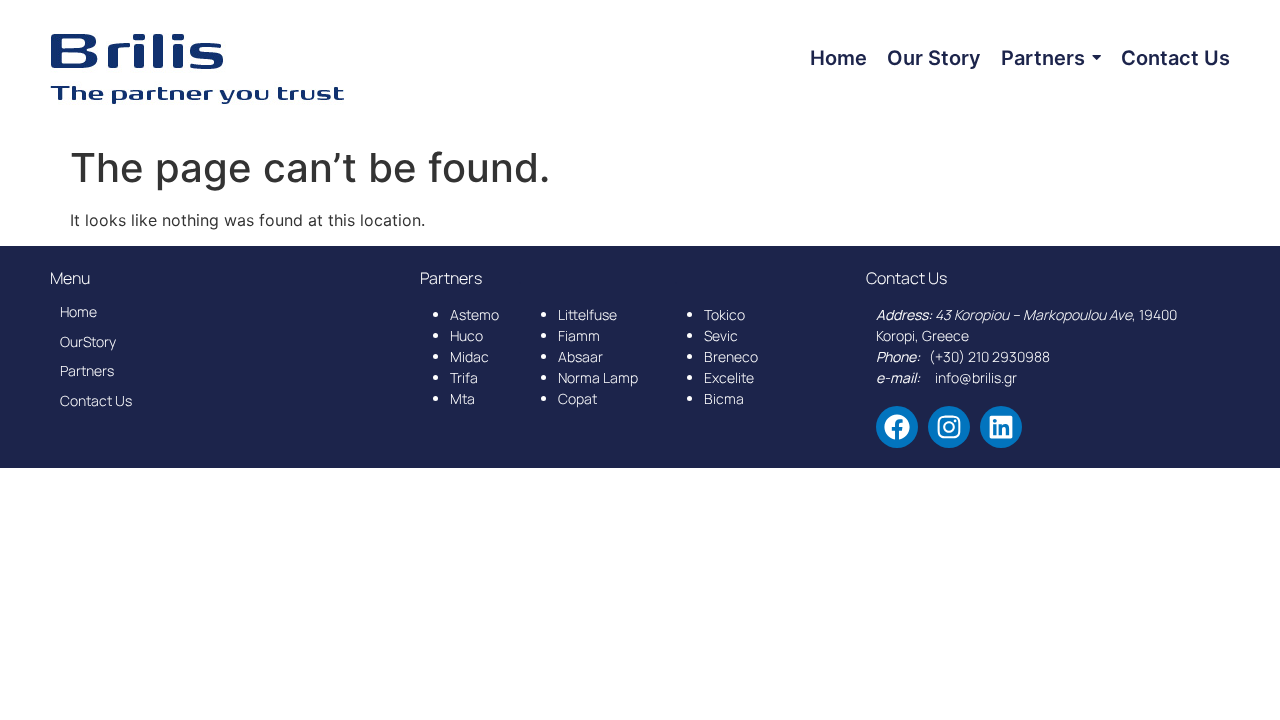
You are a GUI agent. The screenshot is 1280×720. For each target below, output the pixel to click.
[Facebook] (897, 427)
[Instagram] (949, 427)
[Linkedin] (1001, 427)
